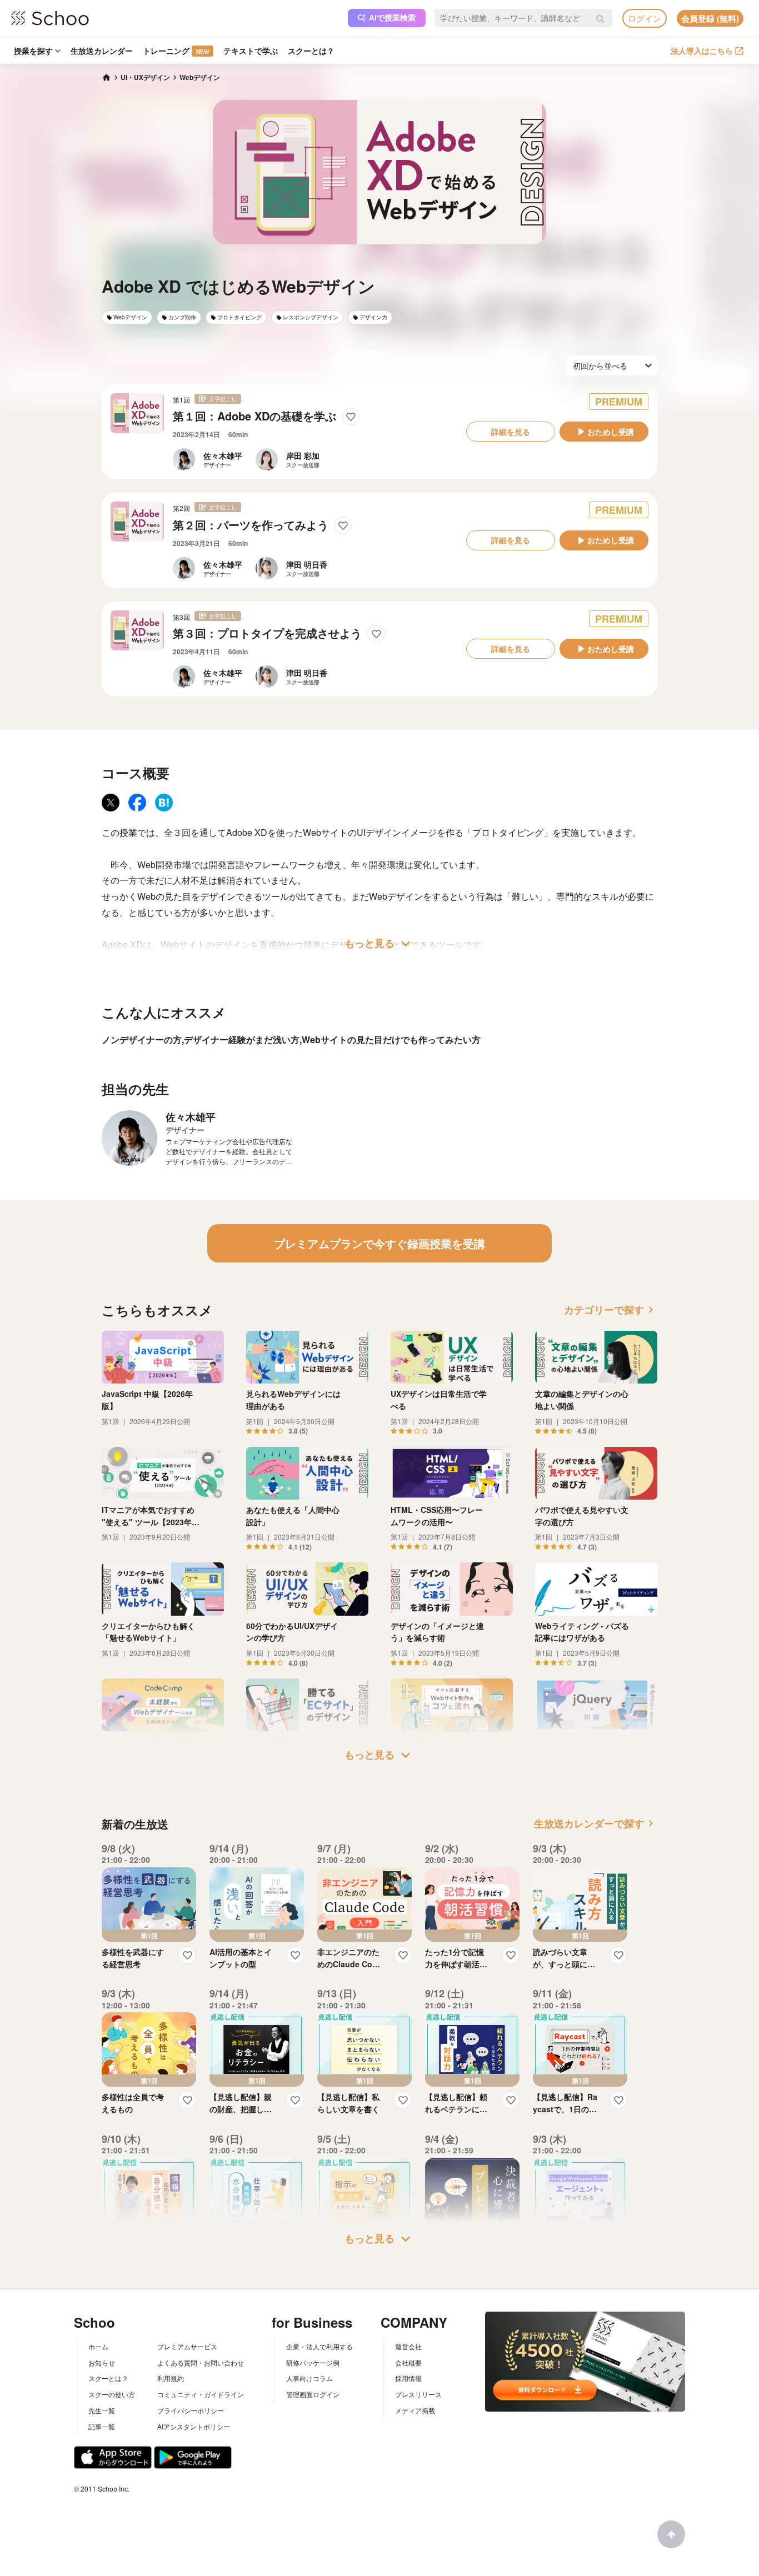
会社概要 (408, 2362)
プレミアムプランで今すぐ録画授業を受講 (379, 1243)
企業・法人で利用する (319, 2346)
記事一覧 (102, 2426)
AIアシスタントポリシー (194, 2426)
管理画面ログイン (313, 2394)
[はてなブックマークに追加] (164, 803)
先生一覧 (102, 2410)
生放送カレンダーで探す (596, 1823)
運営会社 (408, 2346)
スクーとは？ (311, 51)
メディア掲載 (415, 2410)
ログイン (645, 18)
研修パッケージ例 (313, 2362)
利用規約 (171, 2378)
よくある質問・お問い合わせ (201, 2362)
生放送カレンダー (102, 51)
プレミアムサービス (187, 2346)
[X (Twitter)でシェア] (111, 803)
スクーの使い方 (112, 2394)
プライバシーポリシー (191, 2410)
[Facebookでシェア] (137, 803)
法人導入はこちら (702, 51)
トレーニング (176, 51)
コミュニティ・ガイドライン (201, 2394)
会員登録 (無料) (710, 18)
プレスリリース (418, 2394)
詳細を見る (511, 432)
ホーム (98, 2346)
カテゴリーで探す (611, 1310)
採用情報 (408, 2378)
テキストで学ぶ (251, 51)
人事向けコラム (309, 2378)
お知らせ (102, 2362)
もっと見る (379, 944)
